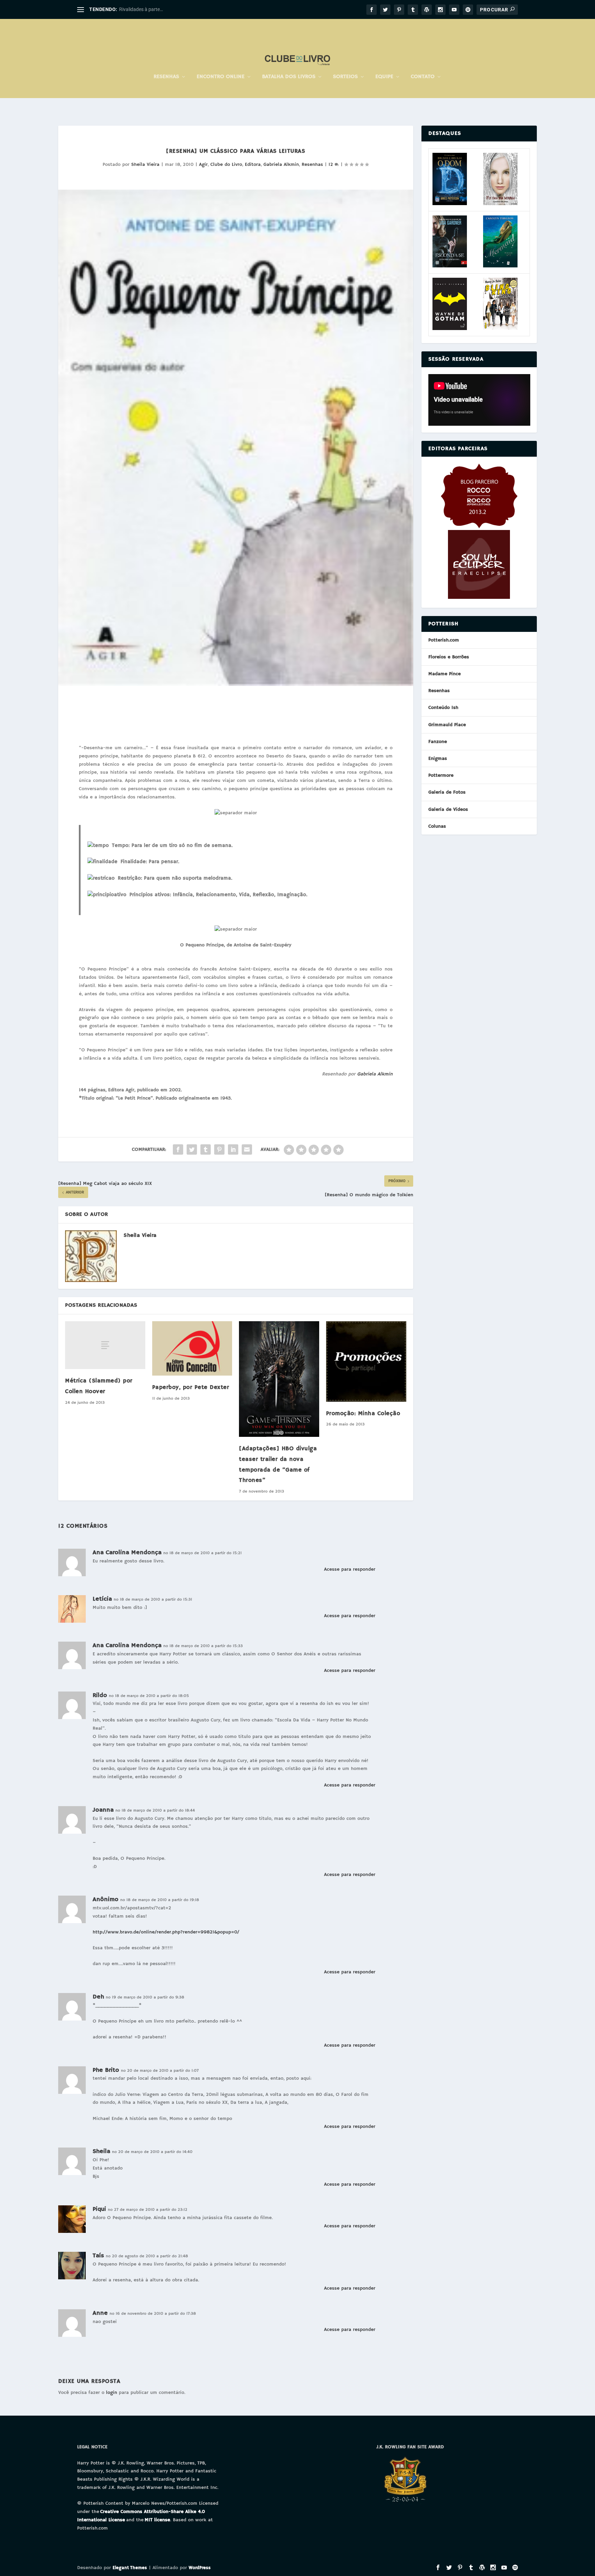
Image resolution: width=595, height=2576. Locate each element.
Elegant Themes (130, 2568)
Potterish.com (444, 640)
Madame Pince (445, 674)
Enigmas (438, 759)
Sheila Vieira (145, 165)
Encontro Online (221, 77)
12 (332, 165)
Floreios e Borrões (449, 657)
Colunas (437, 826)
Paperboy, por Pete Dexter (191, 1387)
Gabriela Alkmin (281, 165)
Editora (253, 165)
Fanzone (438, 742)
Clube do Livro (226, 165)
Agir (203, 165)
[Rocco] (479, 527)
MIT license (157, 2520)
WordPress (200, 2568)
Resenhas (166, 77)
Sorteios (345, 77)
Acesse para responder (350, 1569)
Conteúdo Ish (443, 708)
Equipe (384, 77)
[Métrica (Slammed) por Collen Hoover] (105, 1345)
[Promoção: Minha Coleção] (366, 1361)
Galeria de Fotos (447, 792)
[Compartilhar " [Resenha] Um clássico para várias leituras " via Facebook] (178, 1149)
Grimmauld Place (447, 725)
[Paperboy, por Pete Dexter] (192, 1349)
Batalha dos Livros (289, 77)
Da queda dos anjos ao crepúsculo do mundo (167, 9)
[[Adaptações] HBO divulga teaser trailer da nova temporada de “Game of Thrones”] (279, 1379)
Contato (423, 77)
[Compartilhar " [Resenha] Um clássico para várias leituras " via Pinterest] (219, 1149)
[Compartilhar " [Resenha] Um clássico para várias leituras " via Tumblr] (206, 1149)
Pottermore (441, 775)
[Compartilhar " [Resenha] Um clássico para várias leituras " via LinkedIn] (233, 1149)
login (112, 2393)
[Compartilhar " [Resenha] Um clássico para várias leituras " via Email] (247, 1149)
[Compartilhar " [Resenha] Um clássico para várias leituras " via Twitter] (192, 1149)
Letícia (102, 1599)
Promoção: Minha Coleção (363, 1414)
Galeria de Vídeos (448, 809)
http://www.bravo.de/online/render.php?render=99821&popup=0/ (166, 1932)
